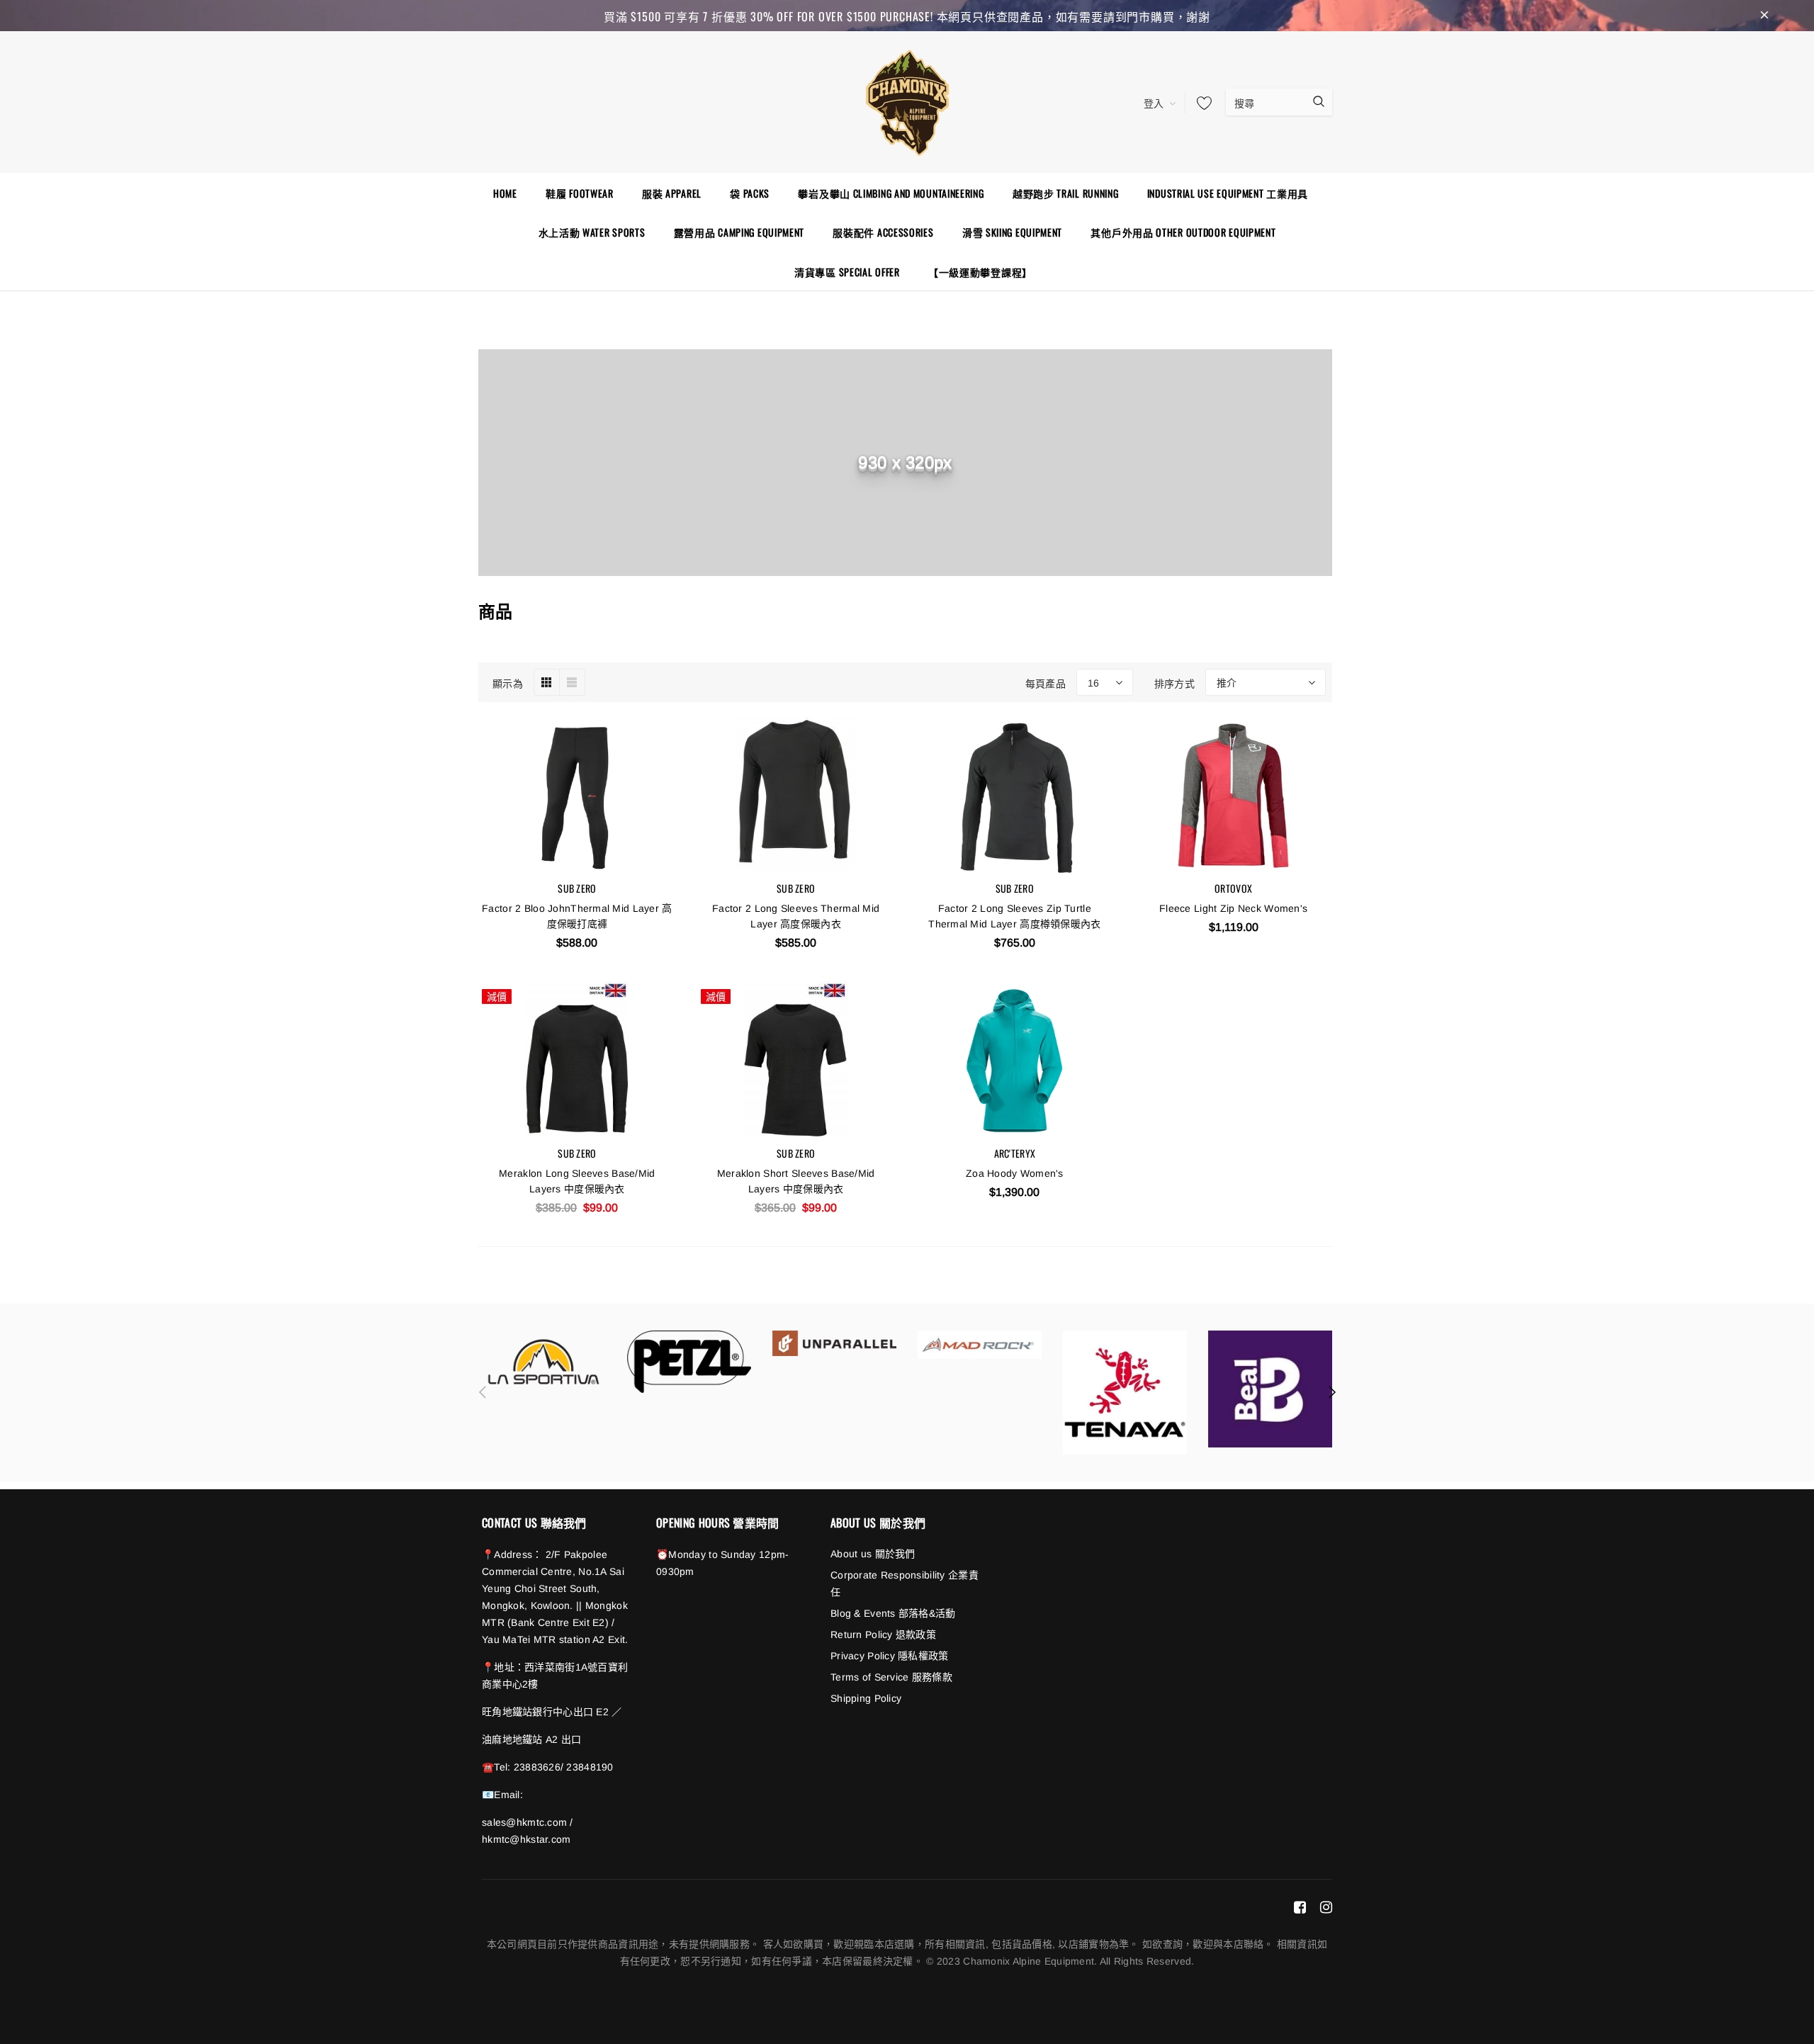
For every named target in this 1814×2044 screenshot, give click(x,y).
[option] (544, 1362)
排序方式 (1174, 683)
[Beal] (1270, 1389)
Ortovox (1233, 888)
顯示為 (508, 683)
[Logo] (907, 101)
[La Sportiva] (544, 1362)
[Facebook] (1300, 1907)
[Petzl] (689, 1362)
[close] (1764, 16)
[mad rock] (980, 1344)
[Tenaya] (1125, 1393)
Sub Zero (577, 888)
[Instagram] (1326, 1907)
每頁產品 (1046, 683)
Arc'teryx (1015, 1153)
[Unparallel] (834, 1343)
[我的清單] (1200, 103)
